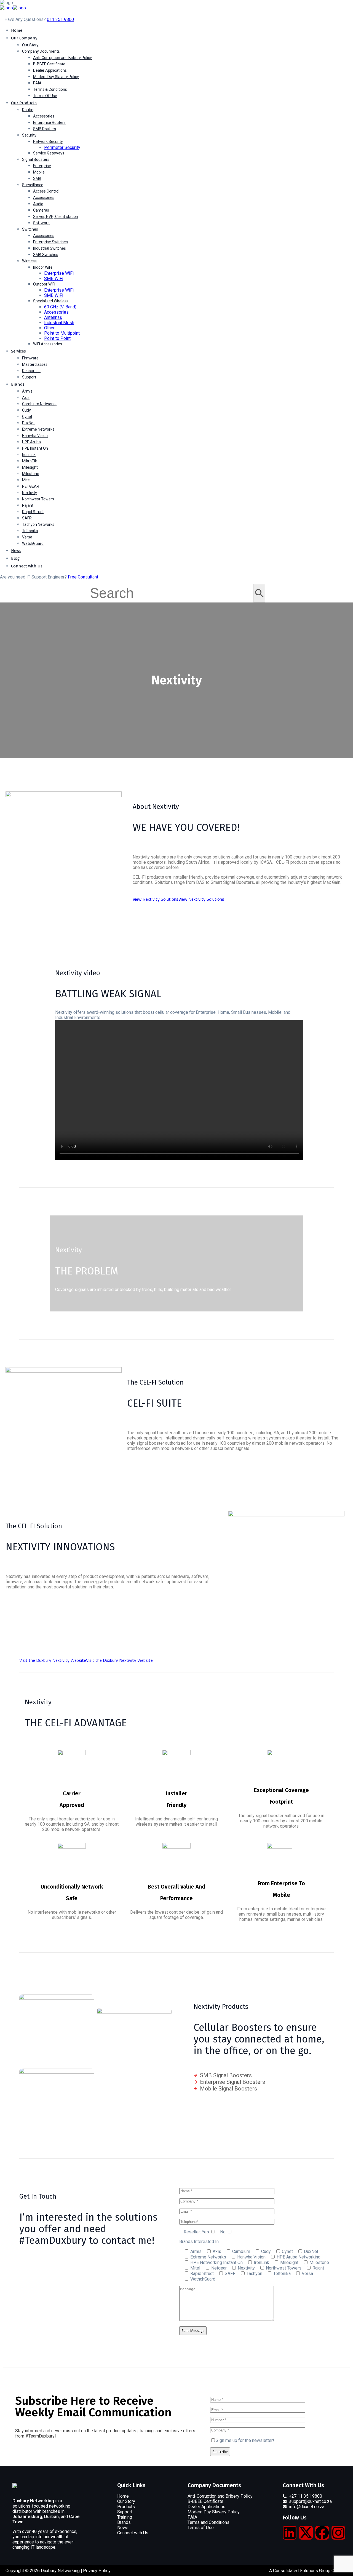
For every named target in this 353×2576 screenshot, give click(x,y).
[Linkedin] (290, 2533)
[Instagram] (338, 2533)
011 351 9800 (60, 19)
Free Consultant (83, 577)
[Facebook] (322, 2533)
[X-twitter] (306, 2533)
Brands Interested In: (199, 2242)
